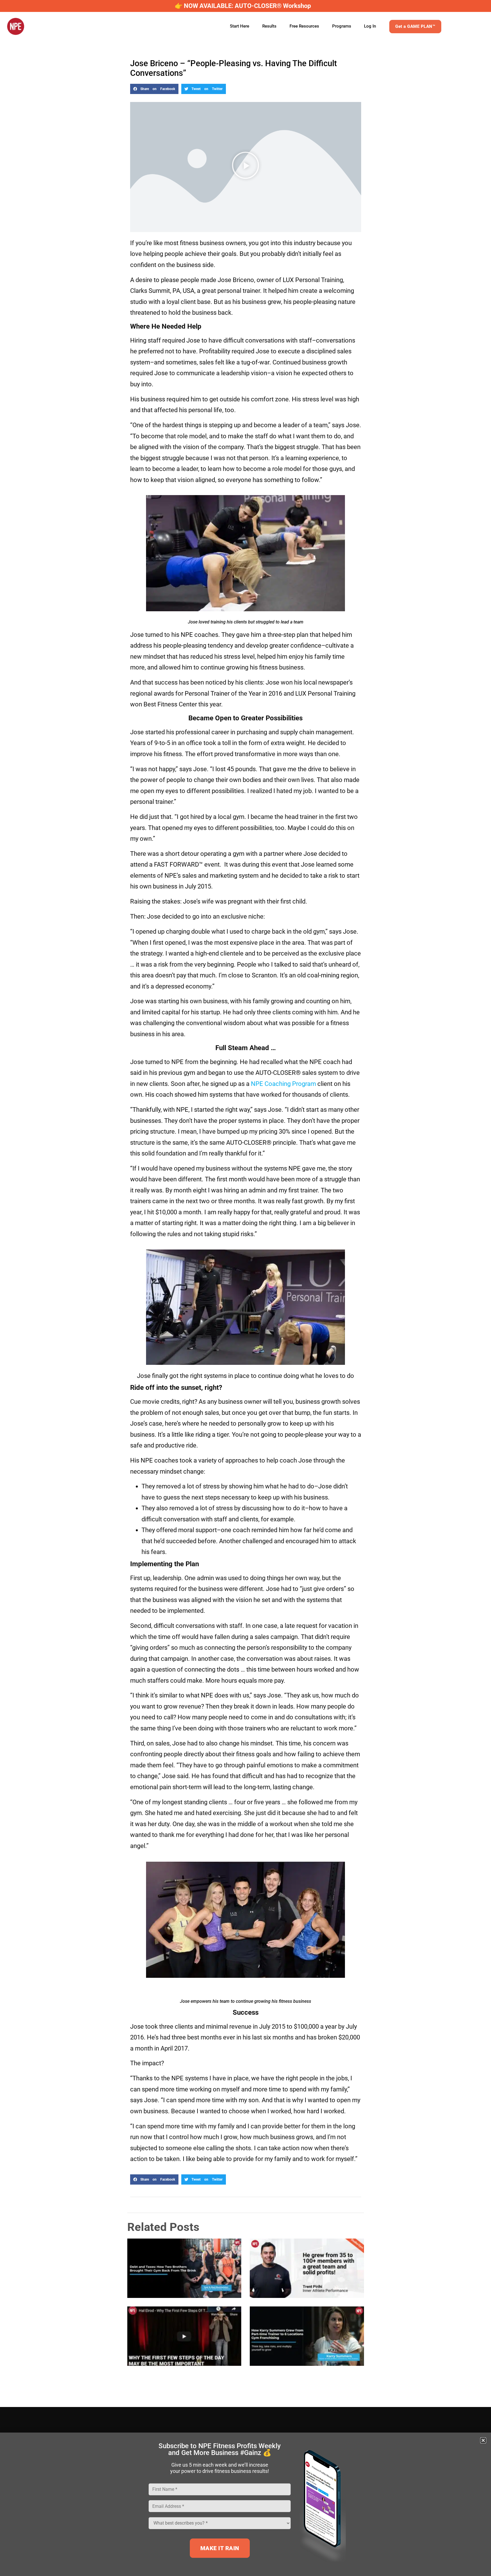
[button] (483, 2440)
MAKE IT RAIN (220, 2548)
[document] (246, 1288)
